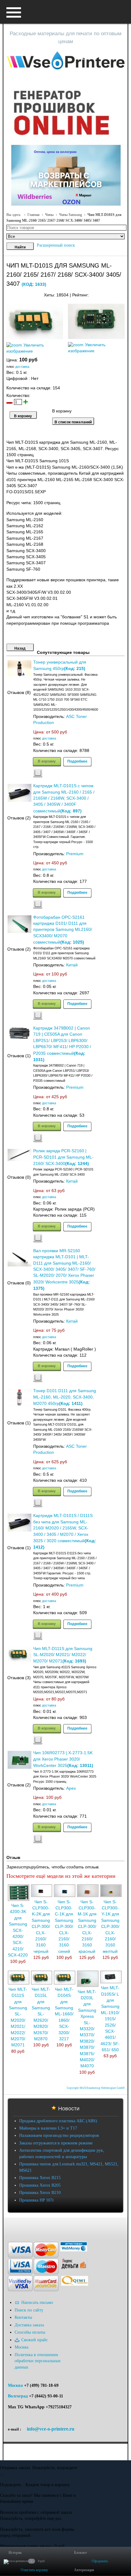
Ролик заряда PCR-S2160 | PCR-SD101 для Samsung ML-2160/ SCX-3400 (63, 1157)
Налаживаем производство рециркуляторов (59, 2135)
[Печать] (124, 294)
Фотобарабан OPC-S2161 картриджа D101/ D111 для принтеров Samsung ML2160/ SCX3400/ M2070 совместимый (63, 930)
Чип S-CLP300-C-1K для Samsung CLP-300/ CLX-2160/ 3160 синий (64, 1927)
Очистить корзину (34, 2570)
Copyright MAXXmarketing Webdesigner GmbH (96, 2088)
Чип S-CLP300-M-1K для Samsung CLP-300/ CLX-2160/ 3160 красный (87, 1927)
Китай (72, 965)
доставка (22, 367)
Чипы (49, 215)
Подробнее (77, 761)
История (15, 2553)
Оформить (100, 2561)
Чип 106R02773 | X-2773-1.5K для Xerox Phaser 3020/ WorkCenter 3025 (63, 1759)
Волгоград (18, 2396)
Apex (71, 1788)
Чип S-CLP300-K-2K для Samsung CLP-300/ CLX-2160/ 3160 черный (41, 1927)
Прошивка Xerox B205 (40, 2185)
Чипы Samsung (71, 215)
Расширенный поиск (56, 245)
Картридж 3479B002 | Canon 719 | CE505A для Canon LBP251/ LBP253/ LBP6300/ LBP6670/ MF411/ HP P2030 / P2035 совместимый (62, 1041)
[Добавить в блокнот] (38, 773)
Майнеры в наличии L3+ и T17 (48, 2128)
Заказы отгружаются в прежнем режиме (56, 2143)
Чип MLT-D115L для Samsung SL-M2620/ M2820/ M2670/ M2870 (41, 2014)
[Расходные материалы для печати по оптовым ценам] (66, 61)
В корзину (47, 761)
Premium (75, 854)
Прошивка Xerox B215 (40, 2178)
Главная (34, 215)
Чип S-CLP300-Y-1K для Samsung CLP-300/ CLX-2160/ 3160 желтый (110, 1927)
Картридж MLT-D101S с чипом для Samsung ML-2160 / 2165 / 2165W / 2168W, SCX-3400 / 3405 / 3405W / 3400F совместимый (64, 798)
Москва (15, 2385)
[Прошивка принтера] (11, 2227)
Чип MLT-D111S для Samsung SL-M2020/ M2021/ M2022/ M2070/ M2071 (63, 1655)
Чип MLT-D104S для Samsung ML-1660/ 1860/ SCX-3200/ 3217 (64, 2014)
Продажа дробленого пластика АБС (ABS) (58, 2121)
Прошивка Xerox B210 (40, 2193)
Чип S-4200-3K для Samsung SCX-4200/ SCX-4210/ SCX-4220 (18, 1930)
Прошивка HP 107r (37, 2200)
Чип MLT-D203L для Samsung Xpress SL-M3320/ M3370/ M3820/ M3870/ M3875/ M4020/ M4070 (87, 2029)
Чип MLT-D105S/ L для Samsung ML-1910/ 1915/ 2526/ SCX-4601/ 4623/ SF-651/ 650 (110, 2019)
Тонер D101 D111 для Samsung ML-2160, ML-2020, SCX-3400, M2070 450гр (65, 1397)
